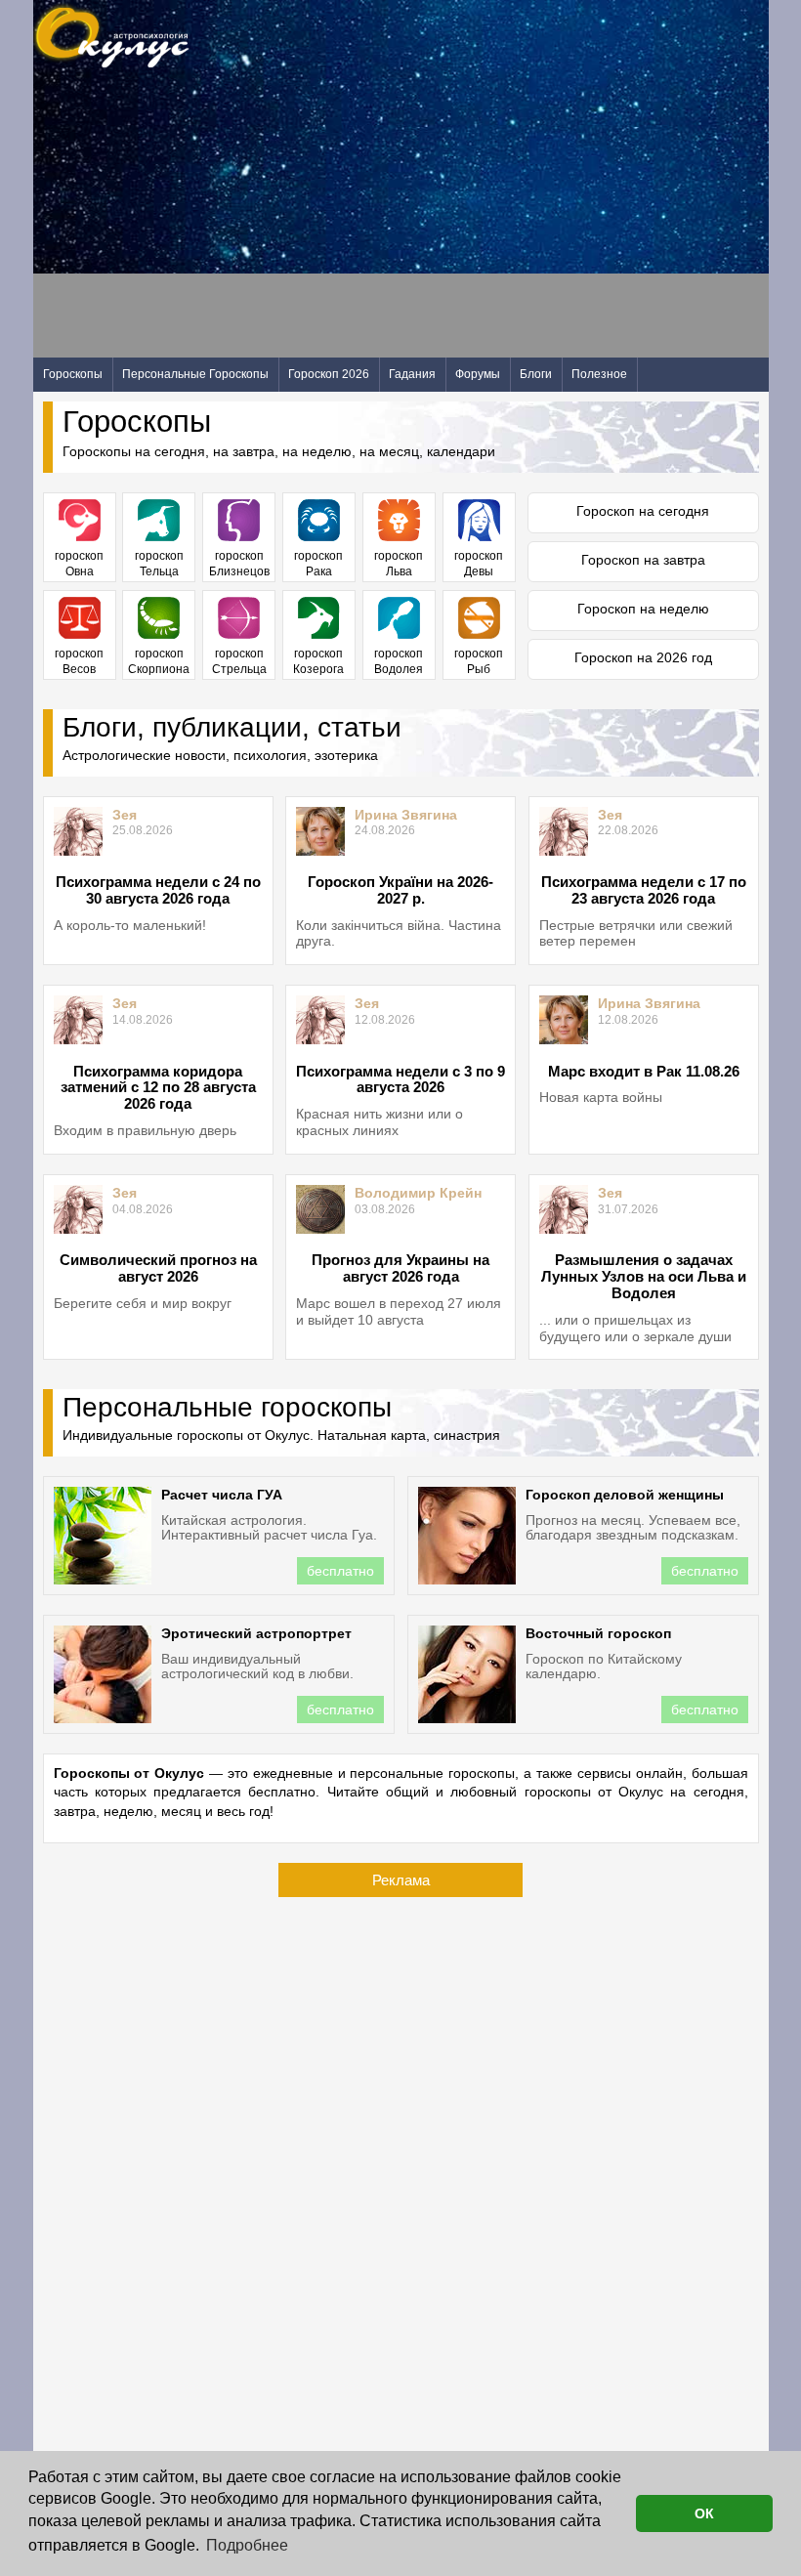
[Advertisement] (389, 221)
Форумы (478, 374)
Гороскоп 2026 (329, 374)
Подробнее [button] (247, 2545)
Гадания (412, 374)
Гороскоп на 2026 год (643, 657)
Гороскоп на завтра (643, 560)
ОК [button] (704, 2513)
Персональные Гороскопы (195, 374)
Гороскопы (73, 374)
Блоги (536, 374)
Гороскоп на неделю (643, 609)
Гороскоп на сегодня (643, 511)
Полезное (599, 374)
